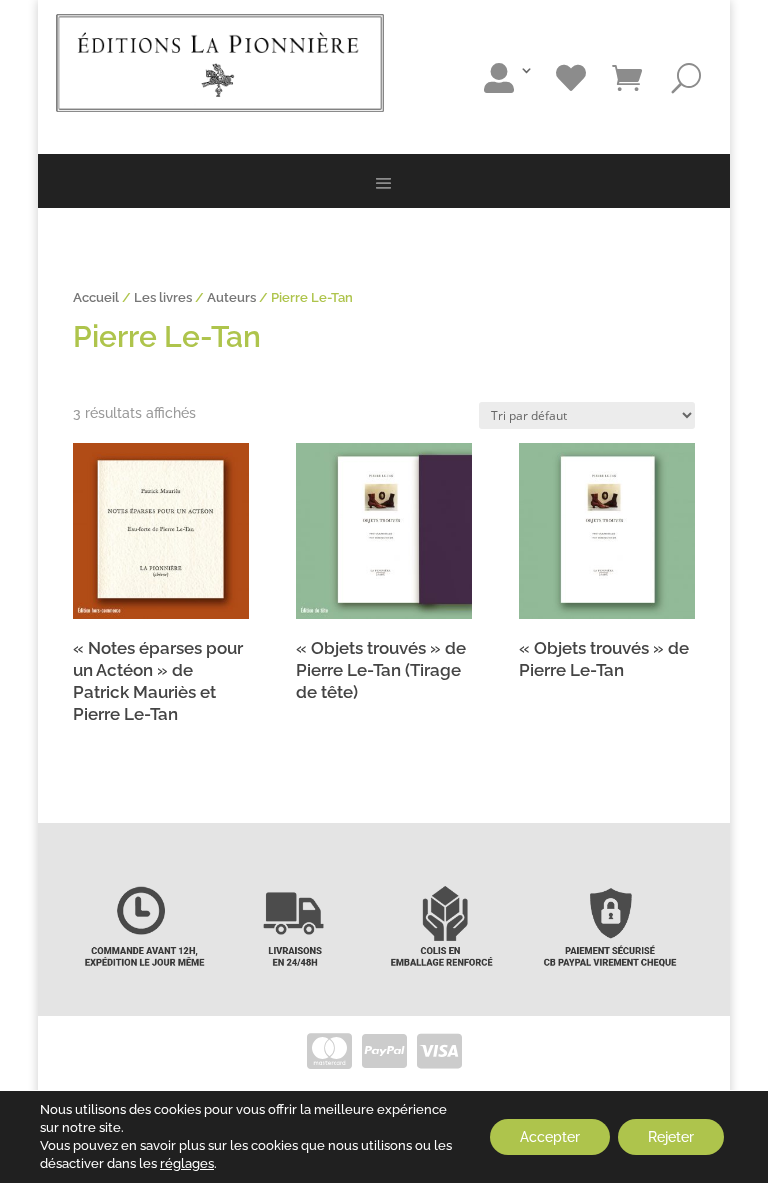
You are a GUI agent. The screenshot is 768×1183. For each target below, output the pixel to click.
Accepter (550, 1137)
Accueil (96, 297)
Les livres (163, 297)
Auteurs (231, 297)
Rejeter (671, 1137)
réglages (187, 1163)
